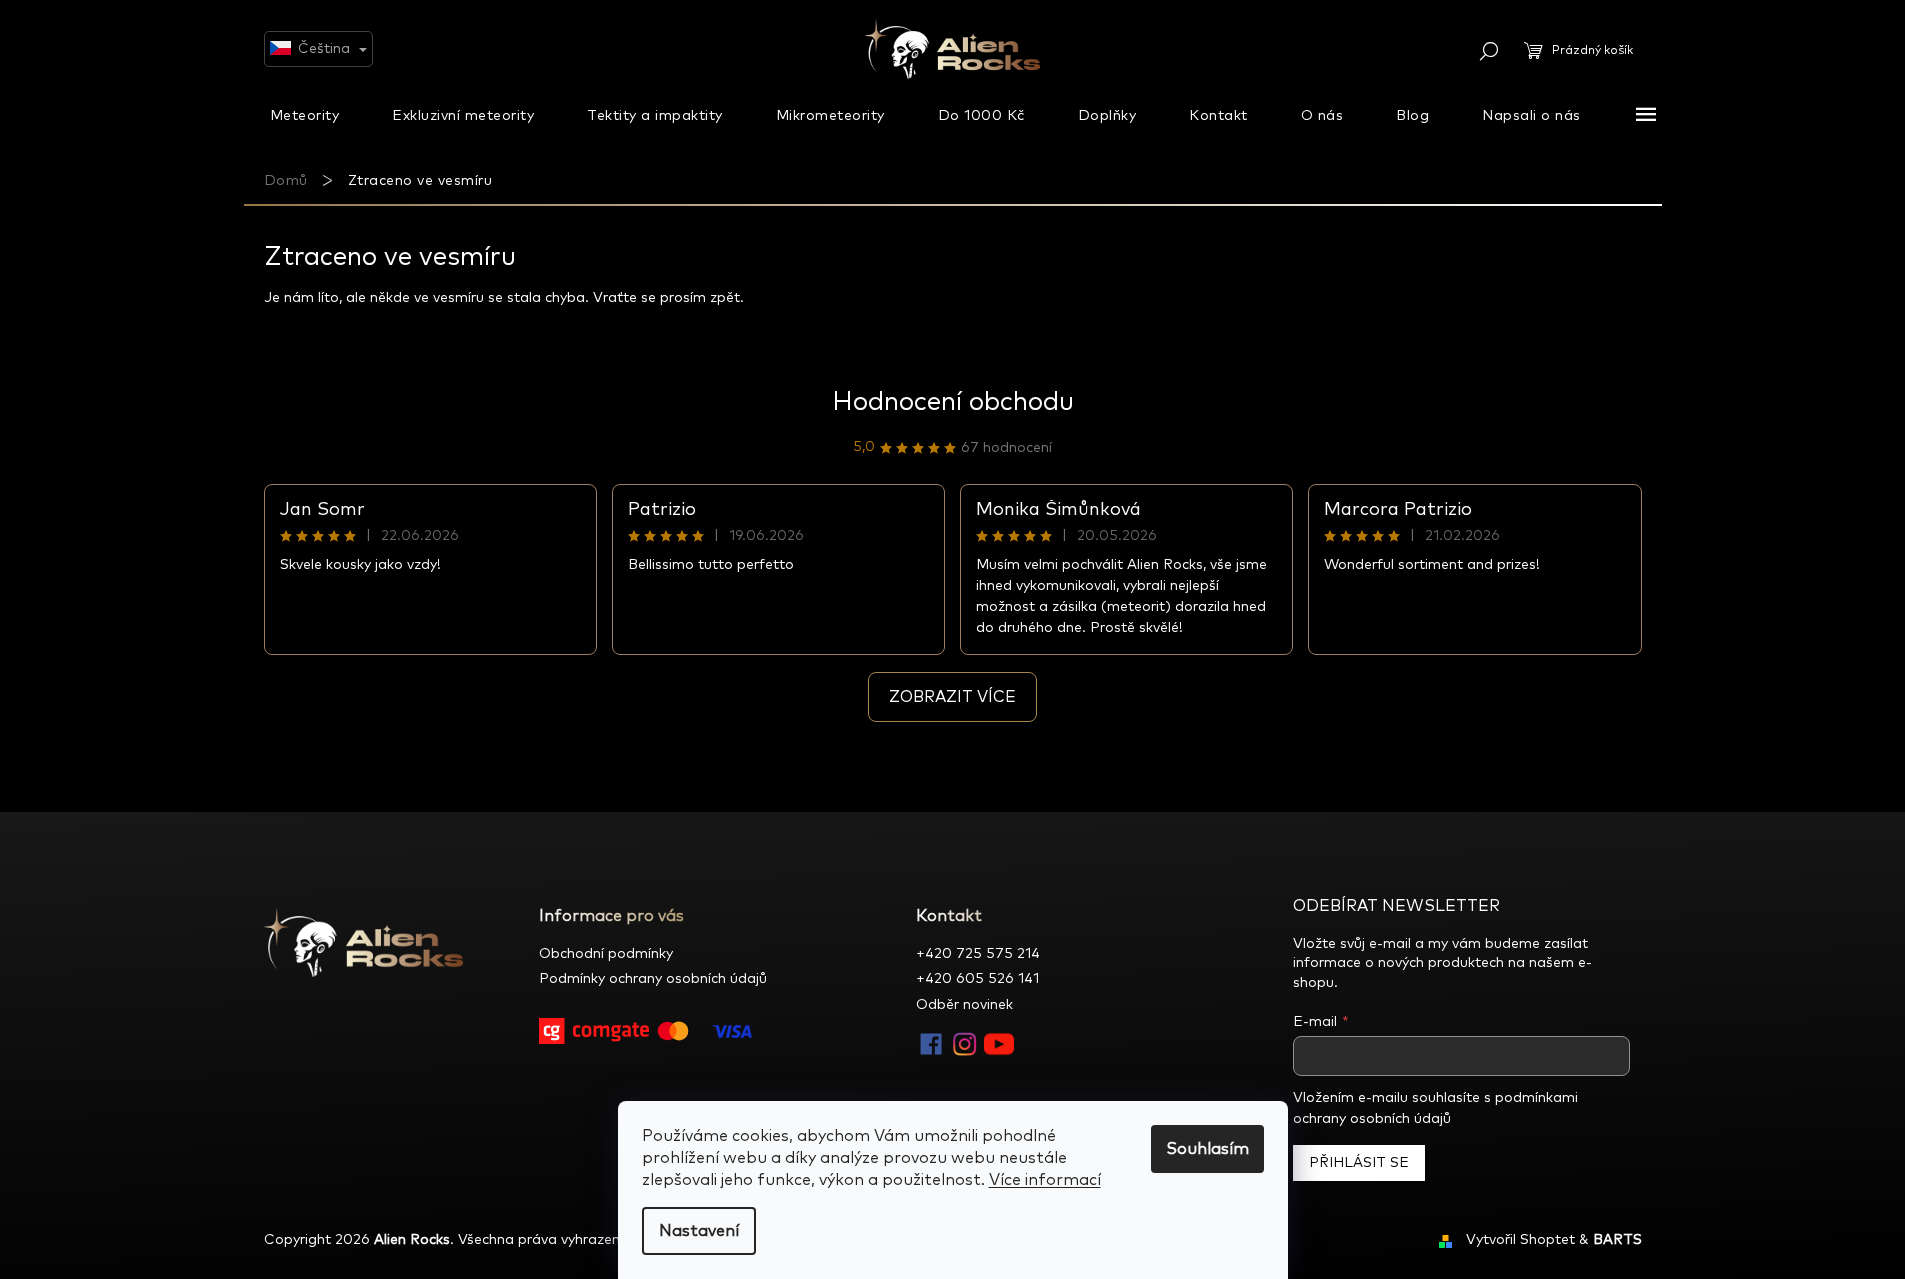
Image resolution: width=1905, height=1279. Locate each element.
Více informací (1045, 1180)
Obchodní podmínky (606, 954)
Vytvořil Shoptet (1520, 1240)
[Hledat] (1489, 51)
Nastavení (699, 1231)
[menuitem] (305, 115)
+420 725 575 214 (978, 954)
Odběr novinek (964, 1005)
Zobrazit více (952, 697)
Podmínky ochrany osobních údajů (653, 979)
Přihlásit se (1359, 1163)
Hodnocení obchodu (953, 402)
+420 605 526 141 (977, 979)
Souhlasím (1207, 1149)
